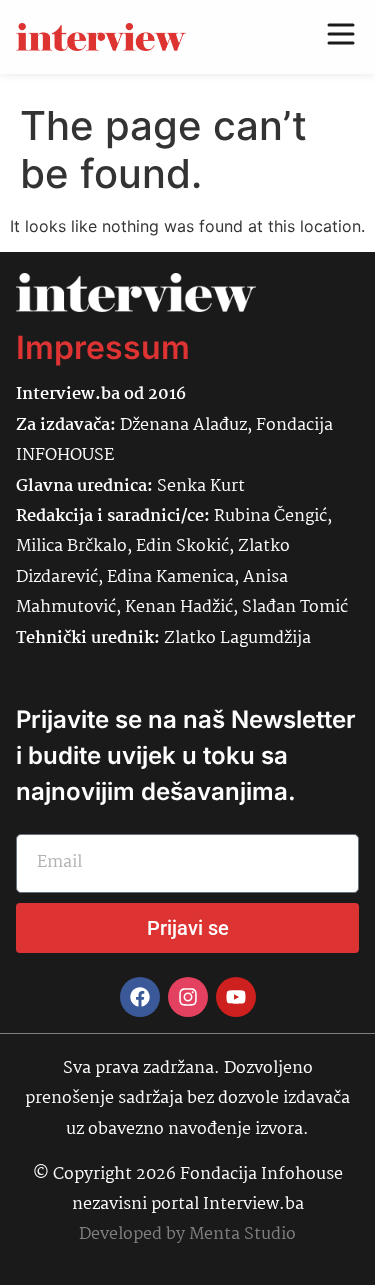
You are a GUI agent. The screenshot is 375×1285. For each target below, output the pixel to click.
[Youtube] (236, 997)
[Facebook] (140, 997)
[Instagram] (188, 997)
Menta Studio (242, 1234)
